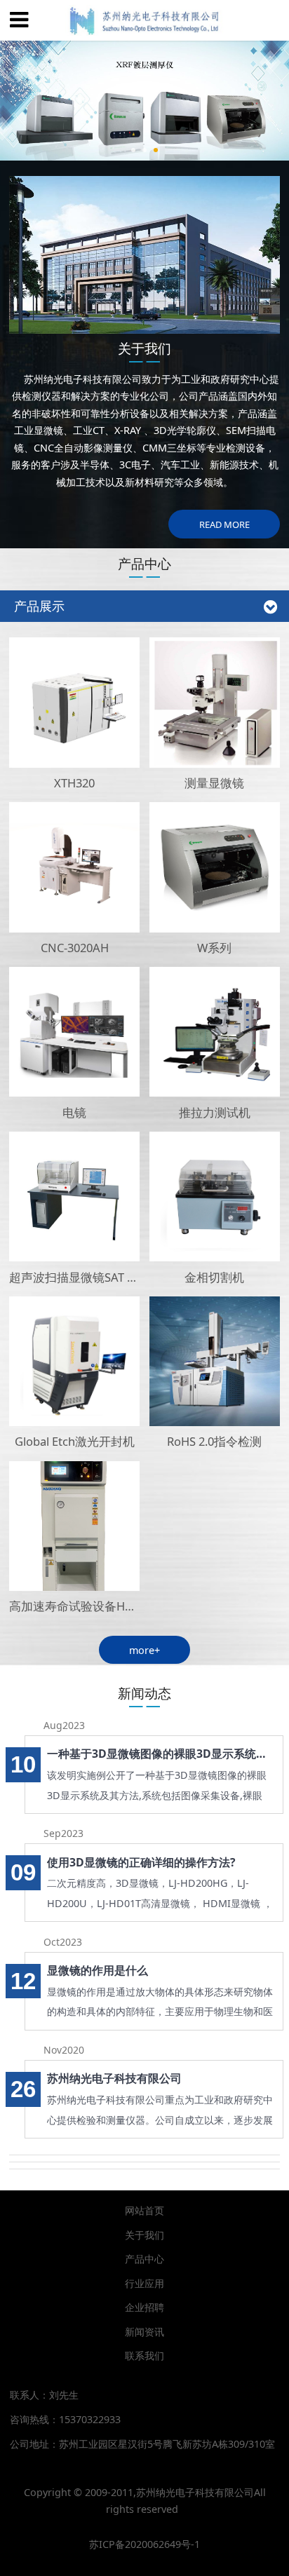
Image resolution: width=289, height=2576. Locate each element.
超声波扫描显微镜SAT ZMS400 (89, 1277)
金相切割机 (214, 1277)
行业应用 (144, 2283)
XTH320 (74, 783)
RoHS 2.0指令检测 (214, 1441)
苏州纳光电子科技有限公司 (114, 2078)
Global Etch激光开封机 (75, 1441)
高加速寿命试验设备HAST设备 (89, 1606)
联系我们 (144, 2355)
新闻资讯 (144, 2332)
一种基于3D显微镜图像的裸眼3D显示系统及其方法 (161, 1754)
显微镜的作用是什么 (98, 1970)
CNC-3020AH (75, 948)
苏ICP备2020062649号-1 (144, 2544)
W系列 (214, 948)
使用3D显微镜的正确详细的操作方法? (141, 1862)
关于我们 (144, 2235)
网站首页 (144, 2210)
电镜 (74, 1112)
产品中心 (144, 2259)
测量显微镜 (214, 783)
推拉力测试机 (215, 1112)
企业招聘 (144, 2307)
